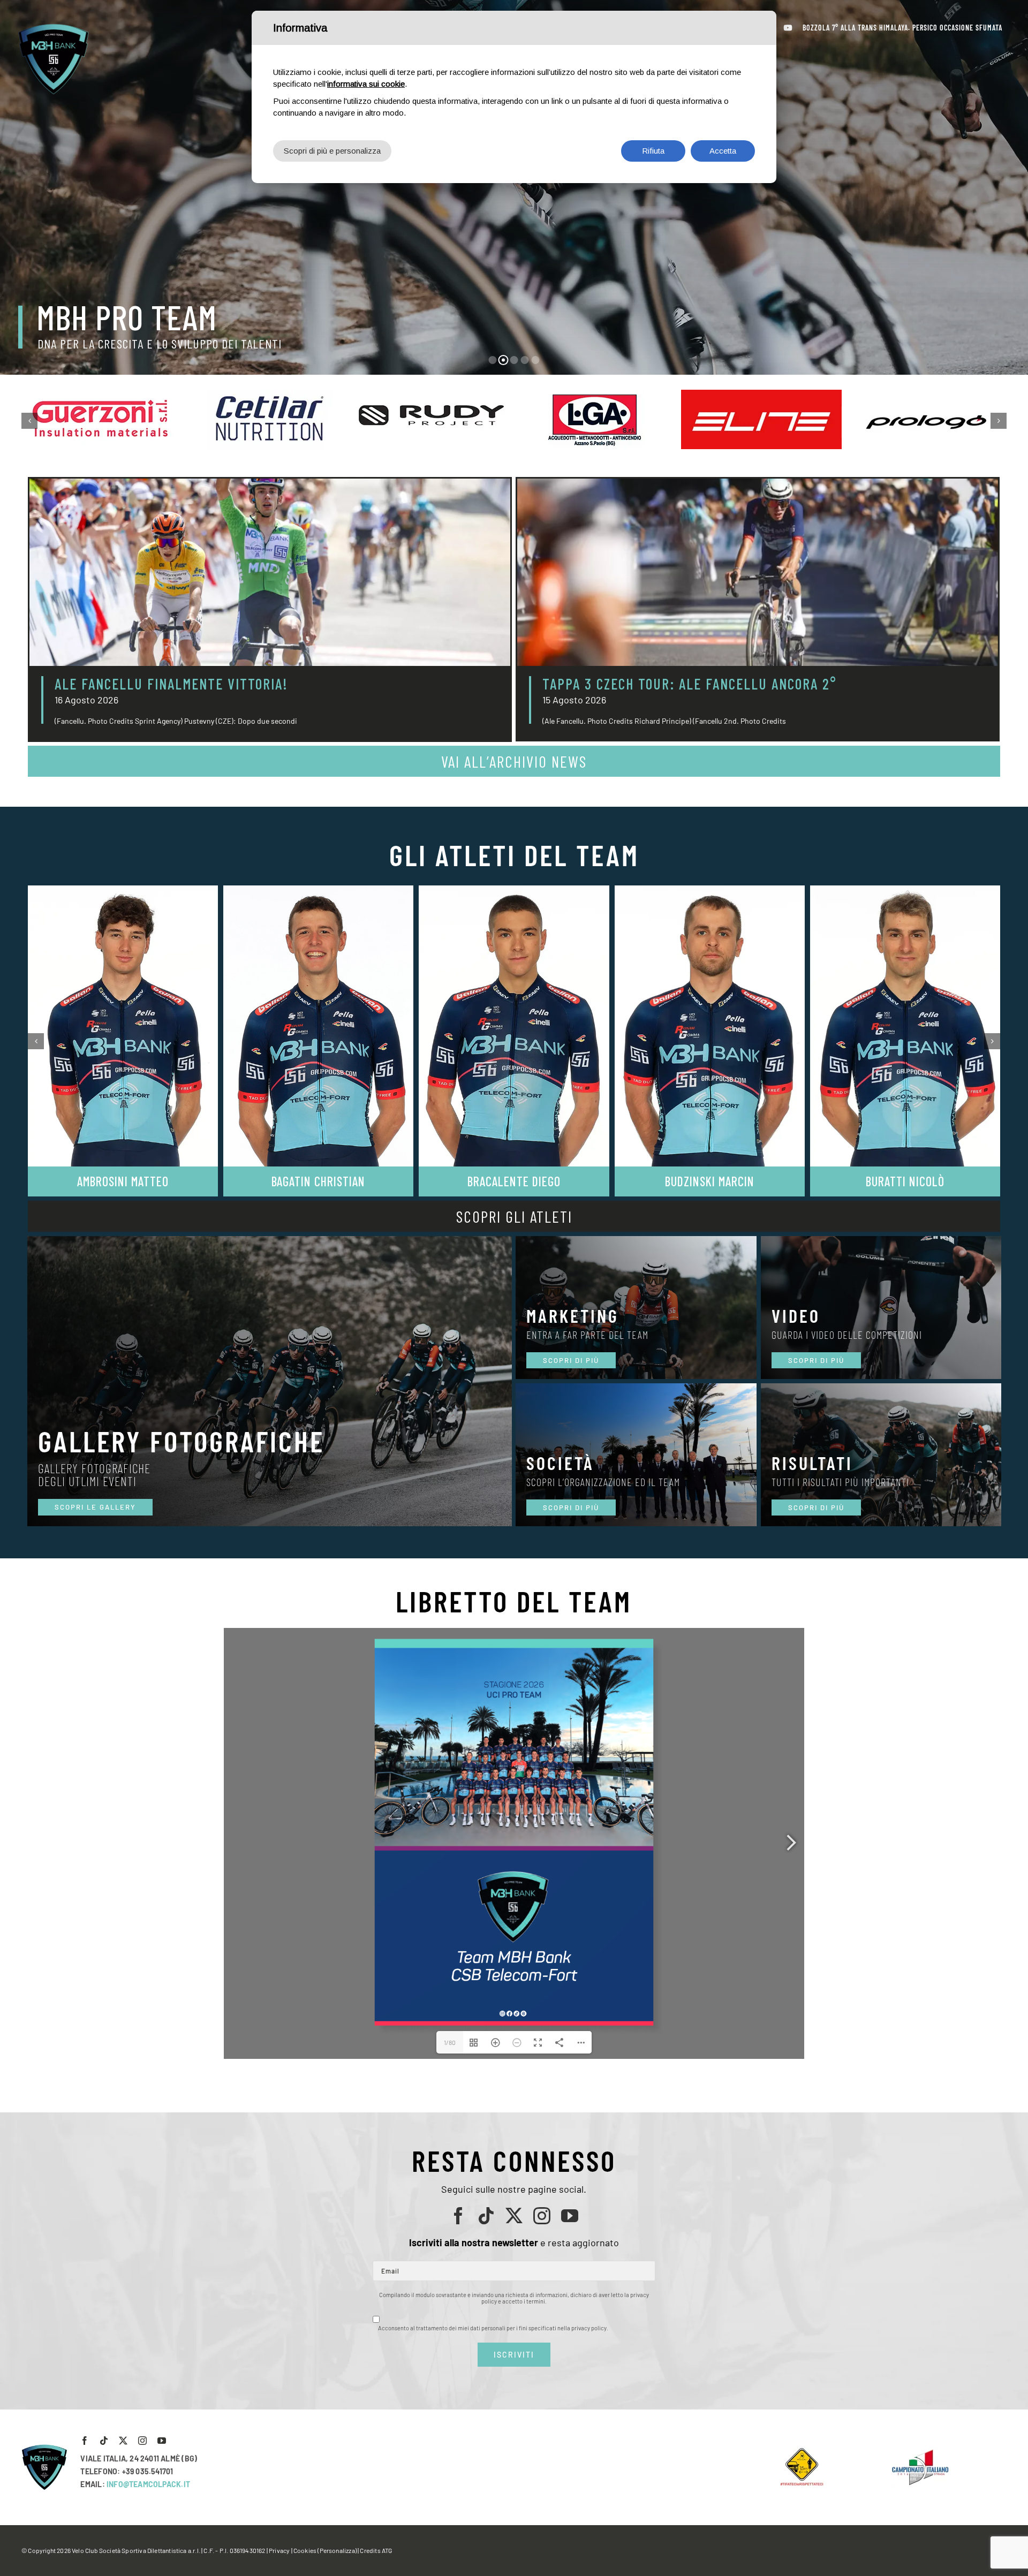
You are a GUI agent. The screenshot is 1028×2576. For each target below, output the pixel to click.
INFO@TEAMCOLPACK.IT (148, 2484)
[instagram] (542, 2216)
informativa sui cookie (366, 84)
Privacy (279, 2550)
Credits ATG (376, 2550)
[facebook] (458, 2216)
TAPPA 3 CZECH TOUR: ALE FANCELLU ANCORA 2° (690, 684)
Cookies (305, 2550)
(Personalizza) (337, 2550)
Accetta (723, 151)
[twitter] (514, 2216)
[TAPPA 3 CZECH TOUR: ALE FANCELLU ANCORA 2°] (758, 572)
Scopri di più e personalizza (332, 151)
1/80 (450, 2042)
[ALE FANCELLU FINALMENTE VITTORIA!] (270, 572)
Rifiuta (653, 151)
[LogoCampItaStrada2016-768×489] (920, 2452)
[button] (29, 421)
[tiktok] (486, 2216)
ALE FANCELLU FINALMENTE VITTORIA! (171, 684)
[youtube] (570, 2216)
